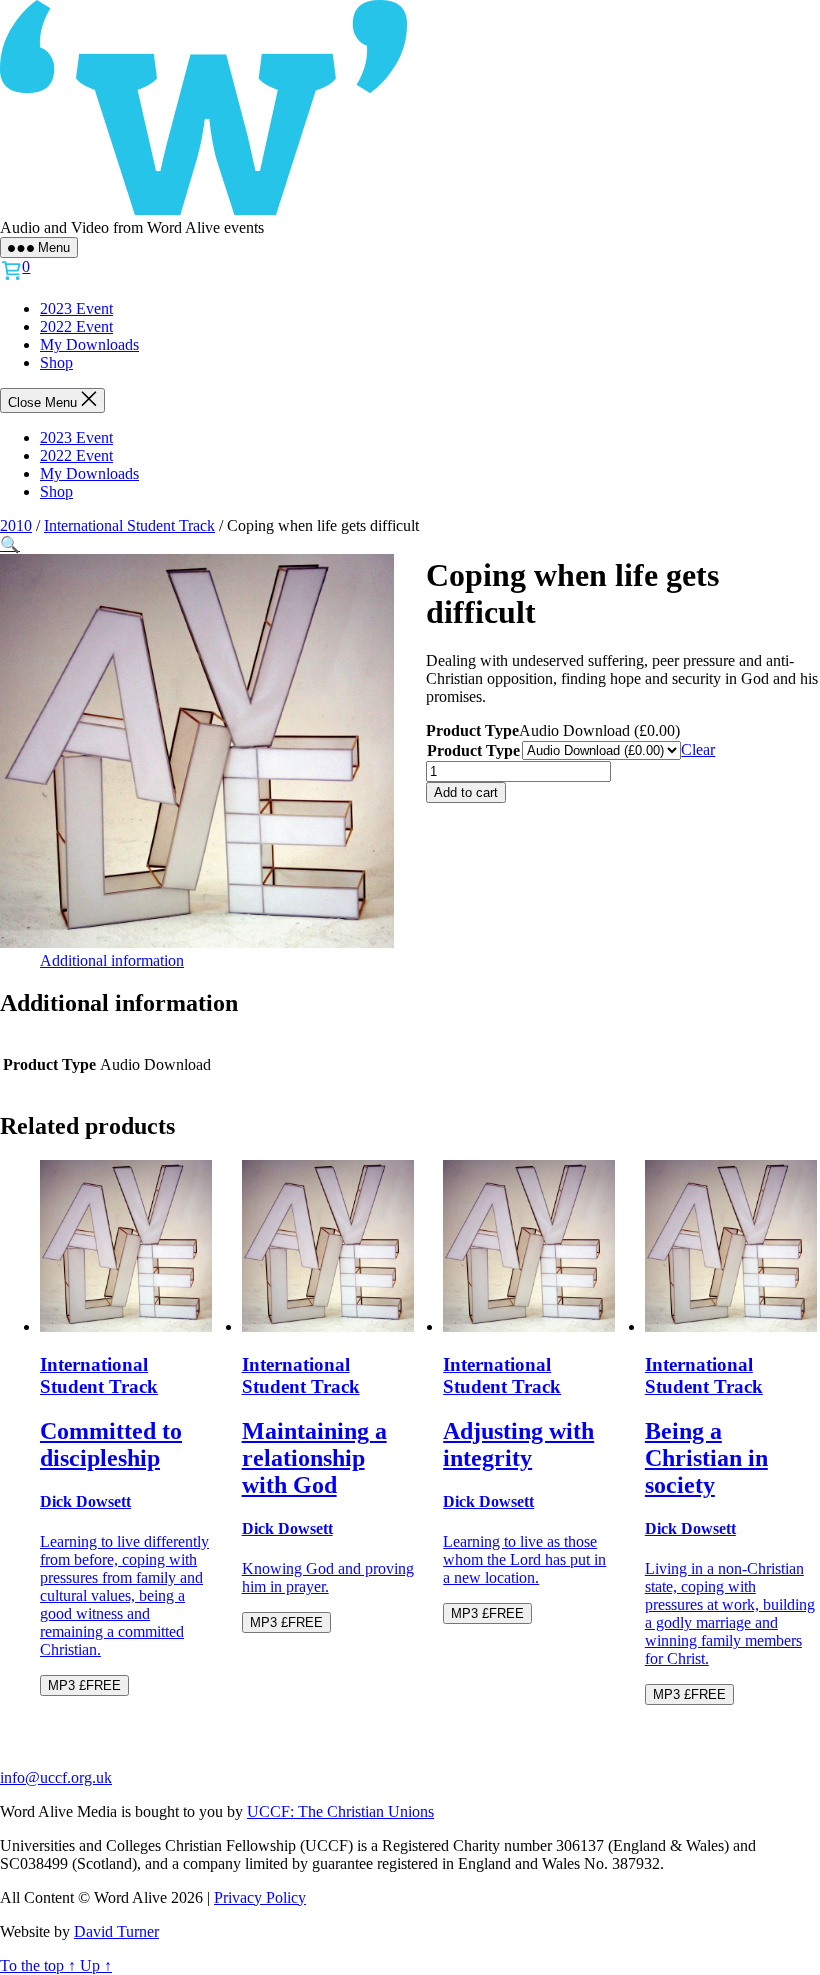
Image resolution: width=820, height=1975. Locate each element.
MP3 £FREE (84, 1685)
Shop (56, 362)
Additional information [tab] (112, 960)
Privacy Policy (260, 1897)
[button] (10, 544)
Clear (698, 749)
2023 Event (76, 308)
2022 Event (76, 326)
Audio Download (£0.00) (599, 730)
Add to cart (466, 792)
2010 (16, 525)
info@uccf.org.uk (56, 1777)
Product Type (473, 750)
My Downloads (89, 344)
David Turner (116, 1931)
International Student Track (129, 525)
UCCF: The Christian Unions (340, 1811)
